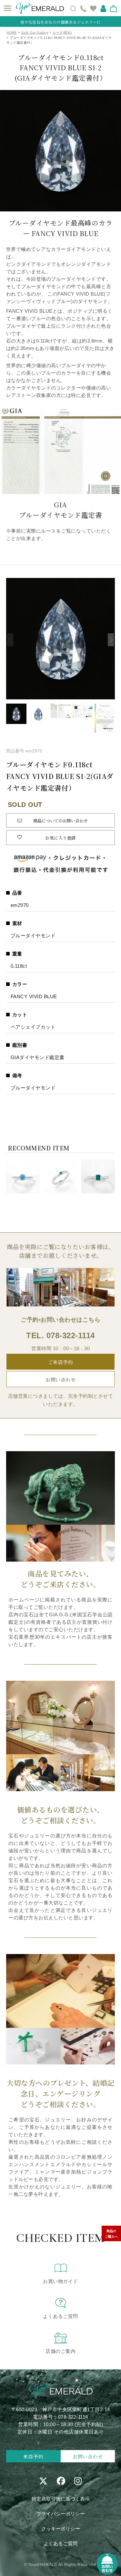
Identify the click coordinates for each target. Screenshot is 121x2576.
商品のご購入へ (111, 2234)
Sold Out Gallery (35, 33)
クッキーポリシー (61, 2529)
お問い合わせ (60, 1379)
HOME (12, 33)
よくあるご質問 (60, 2316)
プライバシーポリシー (61, 2514)
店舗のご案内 (60, 2351)
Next (111, 640)
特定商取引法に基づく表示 (61, 2499)
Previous (10, 640)
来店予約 (33, 2456)
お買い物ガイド (60, 2281)
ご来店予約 (61, 1362)
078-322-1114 (71, 1335)
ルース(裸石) (62, 33)
